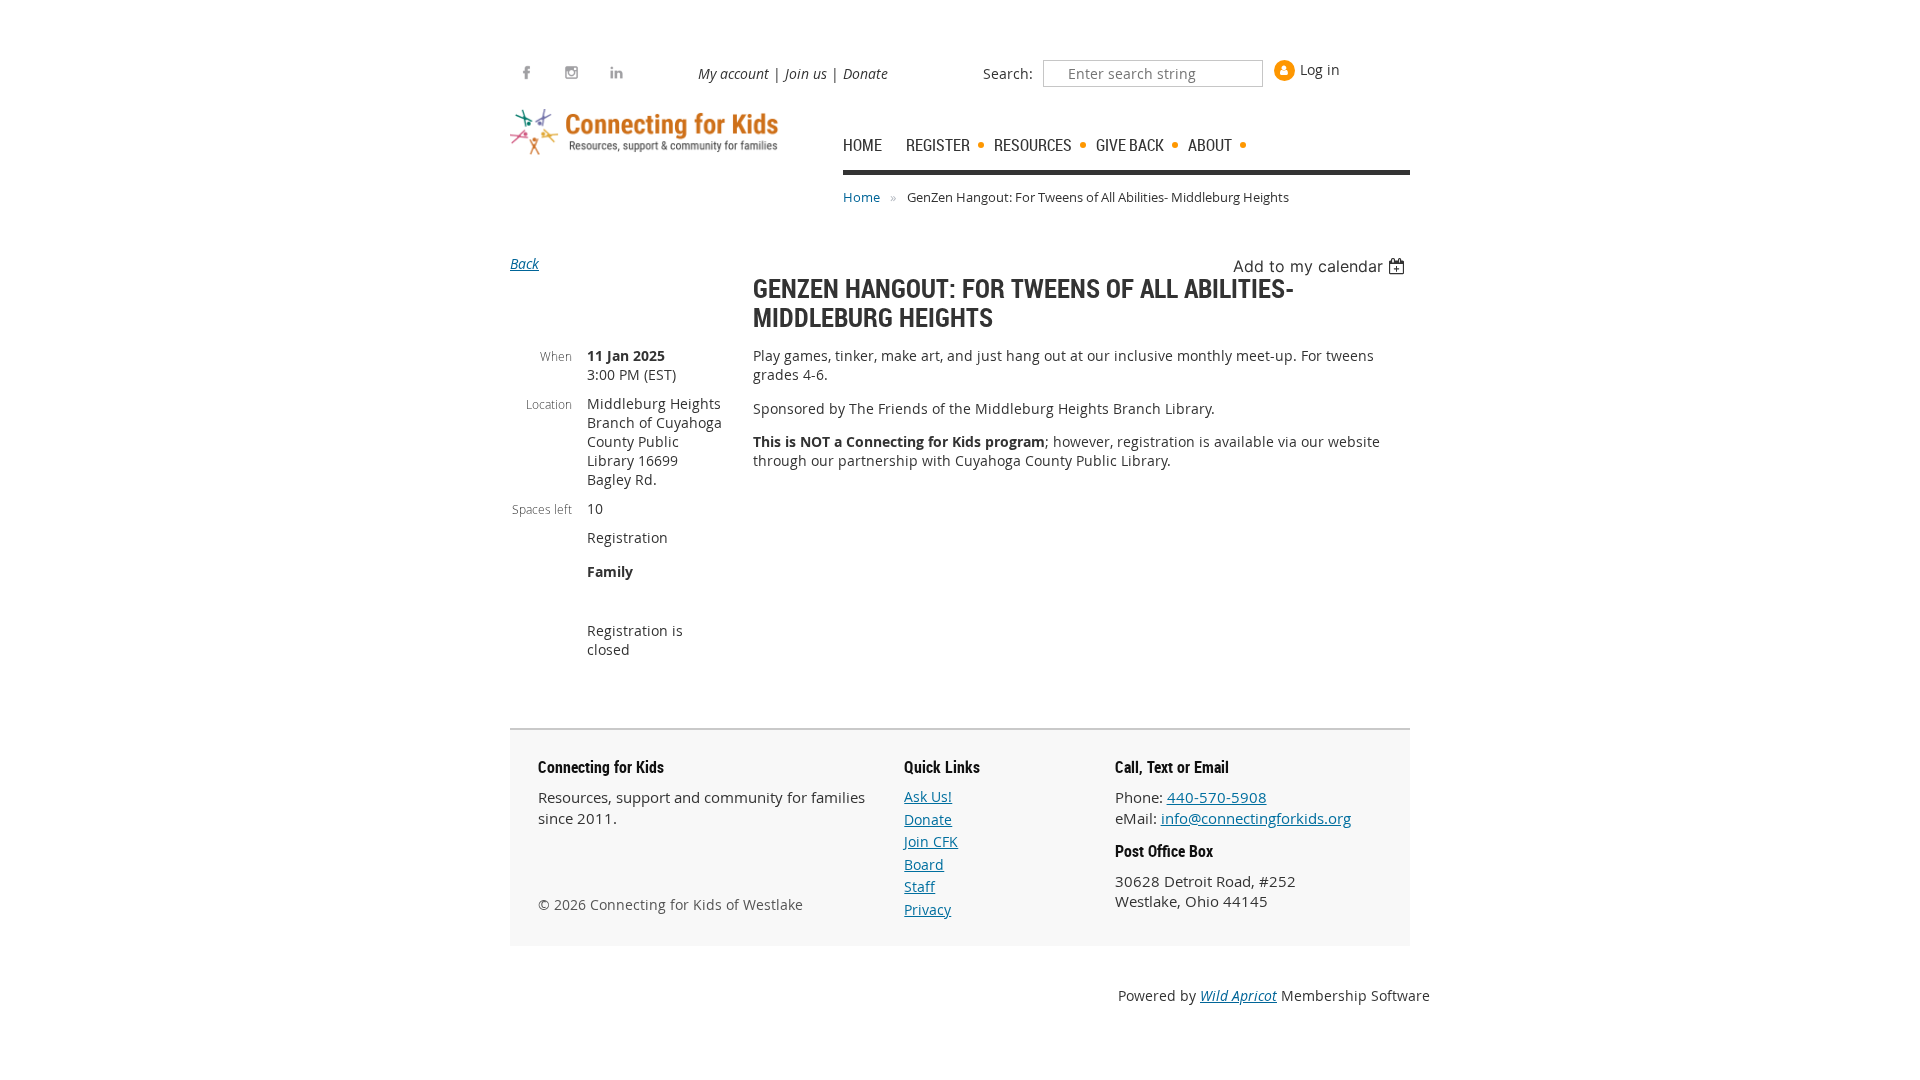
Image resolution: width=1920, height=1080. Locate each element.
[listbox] (1321, 266)
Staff (919, 886)
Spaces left (542, 509)
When (556, 356)
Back (524, 263)
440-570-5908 (1217, 797)
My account (733, 73)
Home (861, 197)
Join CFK (931, 841)
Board (924, 864)
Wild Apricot (1238, 995)
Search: (1008, 73)
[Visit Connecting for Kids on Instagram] (571, 72)
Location (549, 404)
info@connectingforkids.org (1256, 818)
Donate (865, 73)
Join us (806, 73)
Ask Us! (928, 796)
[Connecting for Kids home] (646, 132)
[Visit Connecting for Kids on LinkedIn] (616, 72)
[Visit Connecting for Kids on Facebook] (526, 72)
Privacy (927, 909)
